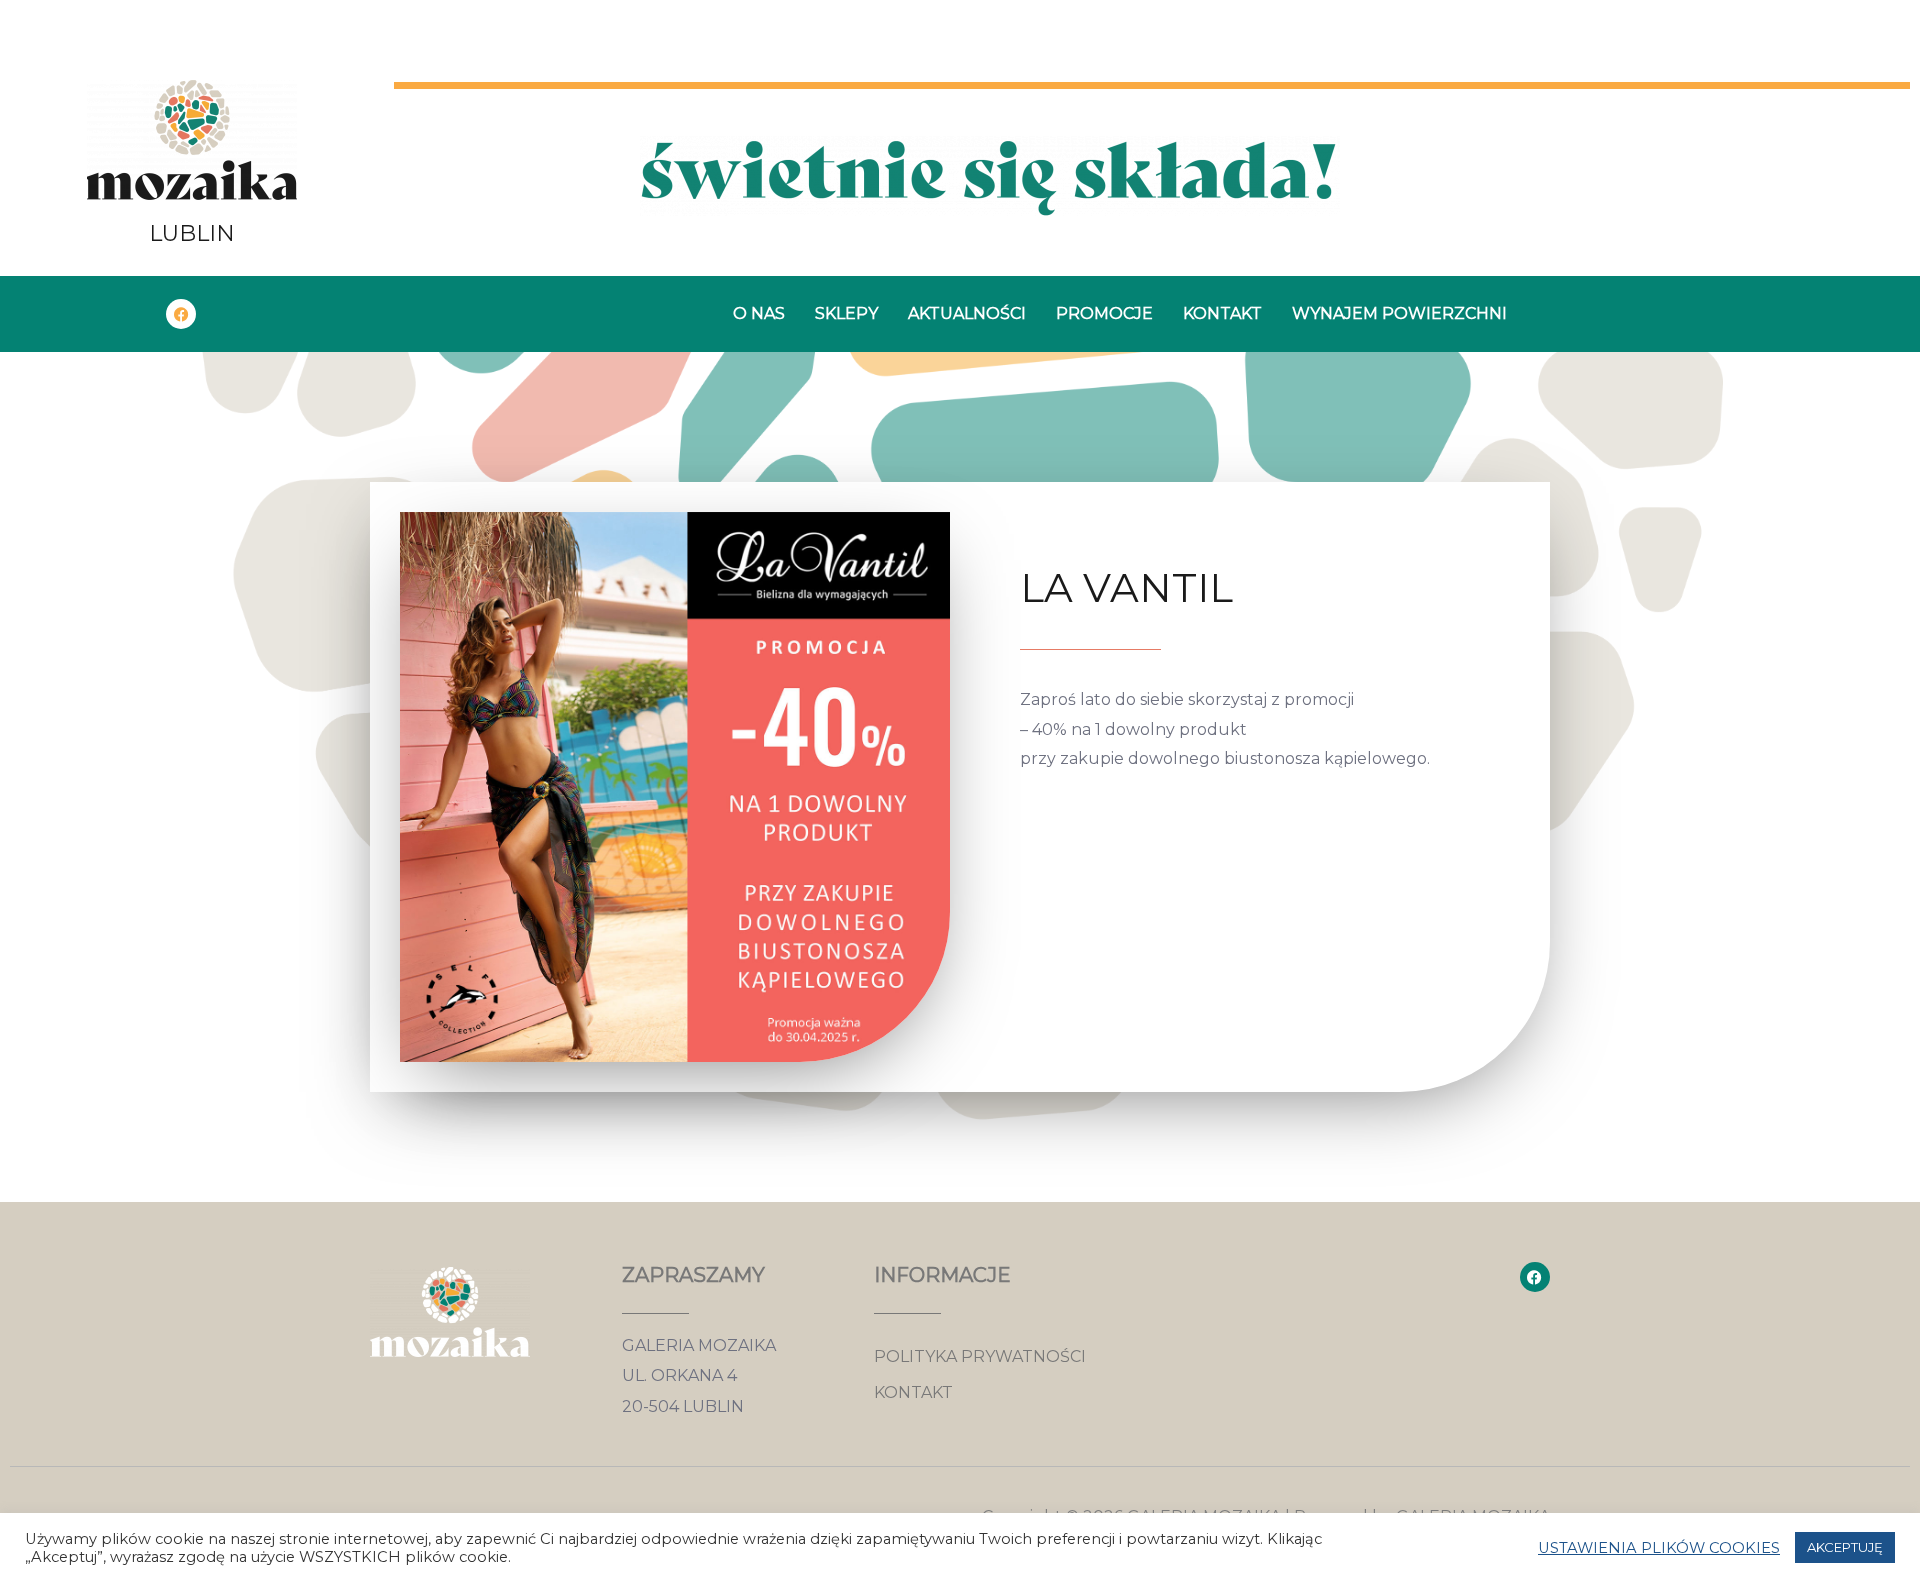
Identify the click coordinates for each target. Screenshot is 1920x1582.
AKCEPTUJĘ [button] (1845, 1547)
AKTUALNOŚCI (967, 313)
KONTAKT (1222, 313)
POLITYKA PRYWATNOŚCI (980, 1356)
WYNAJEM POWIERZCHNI (1399, 313)
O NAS (759, 313)
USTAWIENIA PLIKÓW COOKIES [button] (1659, 1548)
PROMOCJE (1104, 313)
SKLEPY (846, 313)
